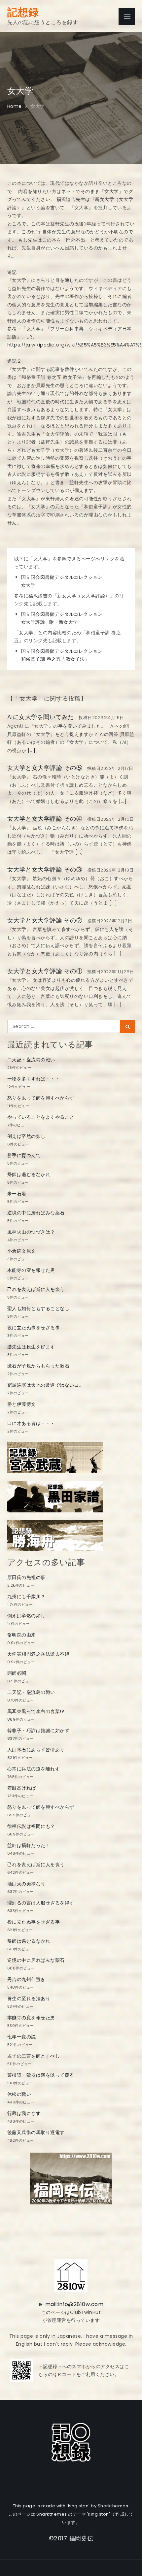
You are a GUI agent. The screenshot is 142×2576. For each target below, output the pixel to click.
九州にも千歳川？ (26, 1597)
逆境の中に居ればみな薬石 (36, 1213)
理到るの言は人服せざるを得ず (41, 1903)
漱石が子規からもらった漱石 (38, 1366)
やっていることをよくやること (41, 1117)
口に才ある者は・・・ (31, 1423)
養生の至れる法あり (29, 1998)
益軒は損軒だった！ (29, 1845)
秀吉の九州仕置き (26, 1979)
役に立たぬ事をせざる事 (34, 1328)
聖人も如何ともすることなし (38, 1308)
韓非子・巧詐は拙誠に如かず (38, 1731)
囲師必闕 (17, 1673)
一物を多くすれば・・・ (34, 1079)
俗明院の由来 (22, 1635)
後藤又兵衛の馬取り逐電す (36, 2132)
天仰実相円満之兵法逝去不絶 (38, 1654)
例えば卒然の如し (26, 1136)
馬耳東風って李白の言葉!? (36, 1711)
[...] (31, 750)
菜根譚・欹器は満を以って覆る (41, 2075)
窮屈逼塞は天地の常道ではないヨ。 (46, 1385)
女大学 (28, 585)
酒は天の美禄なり (26, 1884)
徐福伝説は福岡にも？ (31, 1826)
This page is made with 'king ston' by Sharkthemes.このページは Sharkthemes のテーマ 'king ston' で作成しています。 (71, 2514)
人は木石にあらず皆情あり (36, 1750)
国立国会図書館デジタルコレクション (62, 577)
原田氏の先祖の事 (26, 1577)
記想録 (23, 12)
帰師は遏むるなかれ (29, 1174)
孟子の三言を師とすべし (34, 2056)
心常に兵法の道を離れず (34, 1769)
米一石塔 (17, 1194)
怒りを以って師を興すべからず (41, 1098)
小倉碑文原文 (22, 1251)
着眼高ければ (22, 1788)
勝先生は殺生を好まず (31, 1347)
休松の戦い (19, 2094)
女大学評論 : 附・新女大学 (50, 622)
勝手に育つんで (24, 1155)
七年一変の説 (22, 2037)
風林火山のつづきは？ (31, 1232)
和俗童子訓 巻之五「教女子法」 (55, 659)
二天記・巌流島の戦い (31, 1060)
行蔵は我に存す (24, 2113)
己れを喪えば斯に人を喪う (36, 1289)
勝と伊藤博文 (22, 1404)
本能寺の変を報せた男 (31, 1270)
